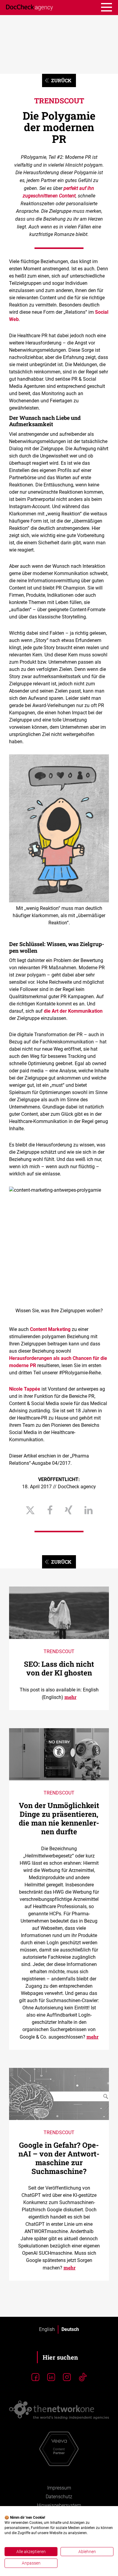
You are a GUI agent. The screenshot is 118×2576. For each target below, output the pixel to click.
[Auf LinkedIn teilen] (88, 1511)
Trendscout (59, 101)
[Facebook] (35, 2377)
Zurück (61, 80)
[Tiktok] (83, 2377)
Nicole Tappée (25, 1389)
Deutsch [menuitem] (70, 2329)
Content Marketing (50, 1329)
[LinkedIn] (51, 2377)
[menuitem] (47, 2329)
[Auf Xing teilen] (69, 1511)
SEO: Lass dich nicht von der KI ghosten (59, 1668)
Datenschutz (59, 2497)
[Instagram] (67, 2377)
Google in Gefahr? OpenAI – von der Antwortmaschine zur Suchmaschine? (59, 2158)
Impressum (59, 2488)
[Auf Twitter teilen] (30, 1511)
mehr (70, 1697)
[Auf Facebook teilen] (50, 1511)
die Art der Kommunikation (73, 1011)
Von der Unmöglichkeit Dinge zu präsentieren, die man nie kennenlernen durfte (59, 1818)
